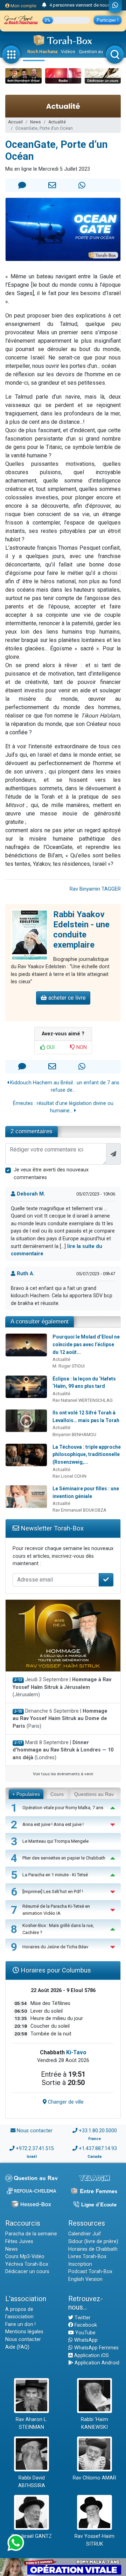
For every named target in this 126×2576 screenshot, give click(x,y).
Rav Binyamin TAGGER (95, 889)
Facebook (85, 2325)
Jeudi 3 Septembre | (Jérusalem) (62, 1687)
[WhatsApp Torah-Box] (115, 6)
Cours (57, 1794)
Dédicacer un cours (27, 2272)
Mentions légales (24, 2332)
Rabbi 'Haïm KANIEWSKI (94, 2423)
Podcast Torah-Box (90, 2272)
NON (81, 1047)
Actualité (57, 122)
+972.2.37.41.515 (35, 2149)
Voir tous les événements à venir (63, 1774)
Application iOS (91, 2356)
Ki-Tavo (76, 2052)
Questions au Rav (94, 1794)
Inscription (80, 2264)
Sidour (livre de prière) (93, 2242)
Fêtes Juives (19, 2242)
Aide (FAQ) (17, 2347)
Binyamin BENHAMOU (74, 1435)
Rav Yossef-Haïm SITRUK (94, 2540)
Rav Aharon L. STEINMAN (31, 2423)
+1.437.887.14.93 (98, 2149)
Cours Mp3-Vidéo (25, 2257)
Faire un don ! (20, 2324)
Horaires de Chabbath (93, 2249)
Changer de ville (65, 2102)
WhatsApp (85, 2340)
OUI (50, 1047)
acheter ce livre (66, 998)
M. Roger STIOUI (69, 1366)
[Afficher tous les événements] (44, 5)
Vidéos (68, 52)
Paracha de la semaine (31, 2234)
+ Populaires (26, 1794)
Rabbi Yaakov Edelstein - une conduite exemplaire (81, 929)
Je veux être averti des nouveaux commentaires (51, 1174)
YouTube (85, 2333)
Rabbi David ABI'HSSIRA (32, 2482)
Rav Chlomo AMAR (94, 2478)
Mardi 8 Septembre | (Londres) (63, 1750)
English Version (85, 2279)
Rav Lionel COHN (69, 1476)
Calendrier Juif (85, 2234)
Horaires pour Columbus (55, 1970)
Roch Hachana (42, 52)
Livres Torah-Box (87, 2257)
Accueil (15, 122)
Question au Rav (95, 52)
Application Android (96, 2363)
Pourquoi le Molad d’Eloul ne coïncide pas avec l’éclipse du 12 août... (86, 1344)
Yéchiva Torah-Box (27, 2264)
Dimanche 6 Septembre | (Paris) (60, 1719)
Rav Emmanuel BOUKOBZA (79, 1510)
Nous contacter (35, 2131)
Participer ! (108, 20)
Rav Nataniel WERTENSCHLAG (83, 1400)
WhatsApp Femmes (96, 2348)
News (36, 122)
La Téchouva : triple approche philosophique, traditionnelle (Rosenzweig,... (87, 1454)
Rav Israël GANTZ (32, 2536)
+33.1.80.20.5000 (98, 2131)
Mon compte (23, 6)
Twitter (82, 2318)
